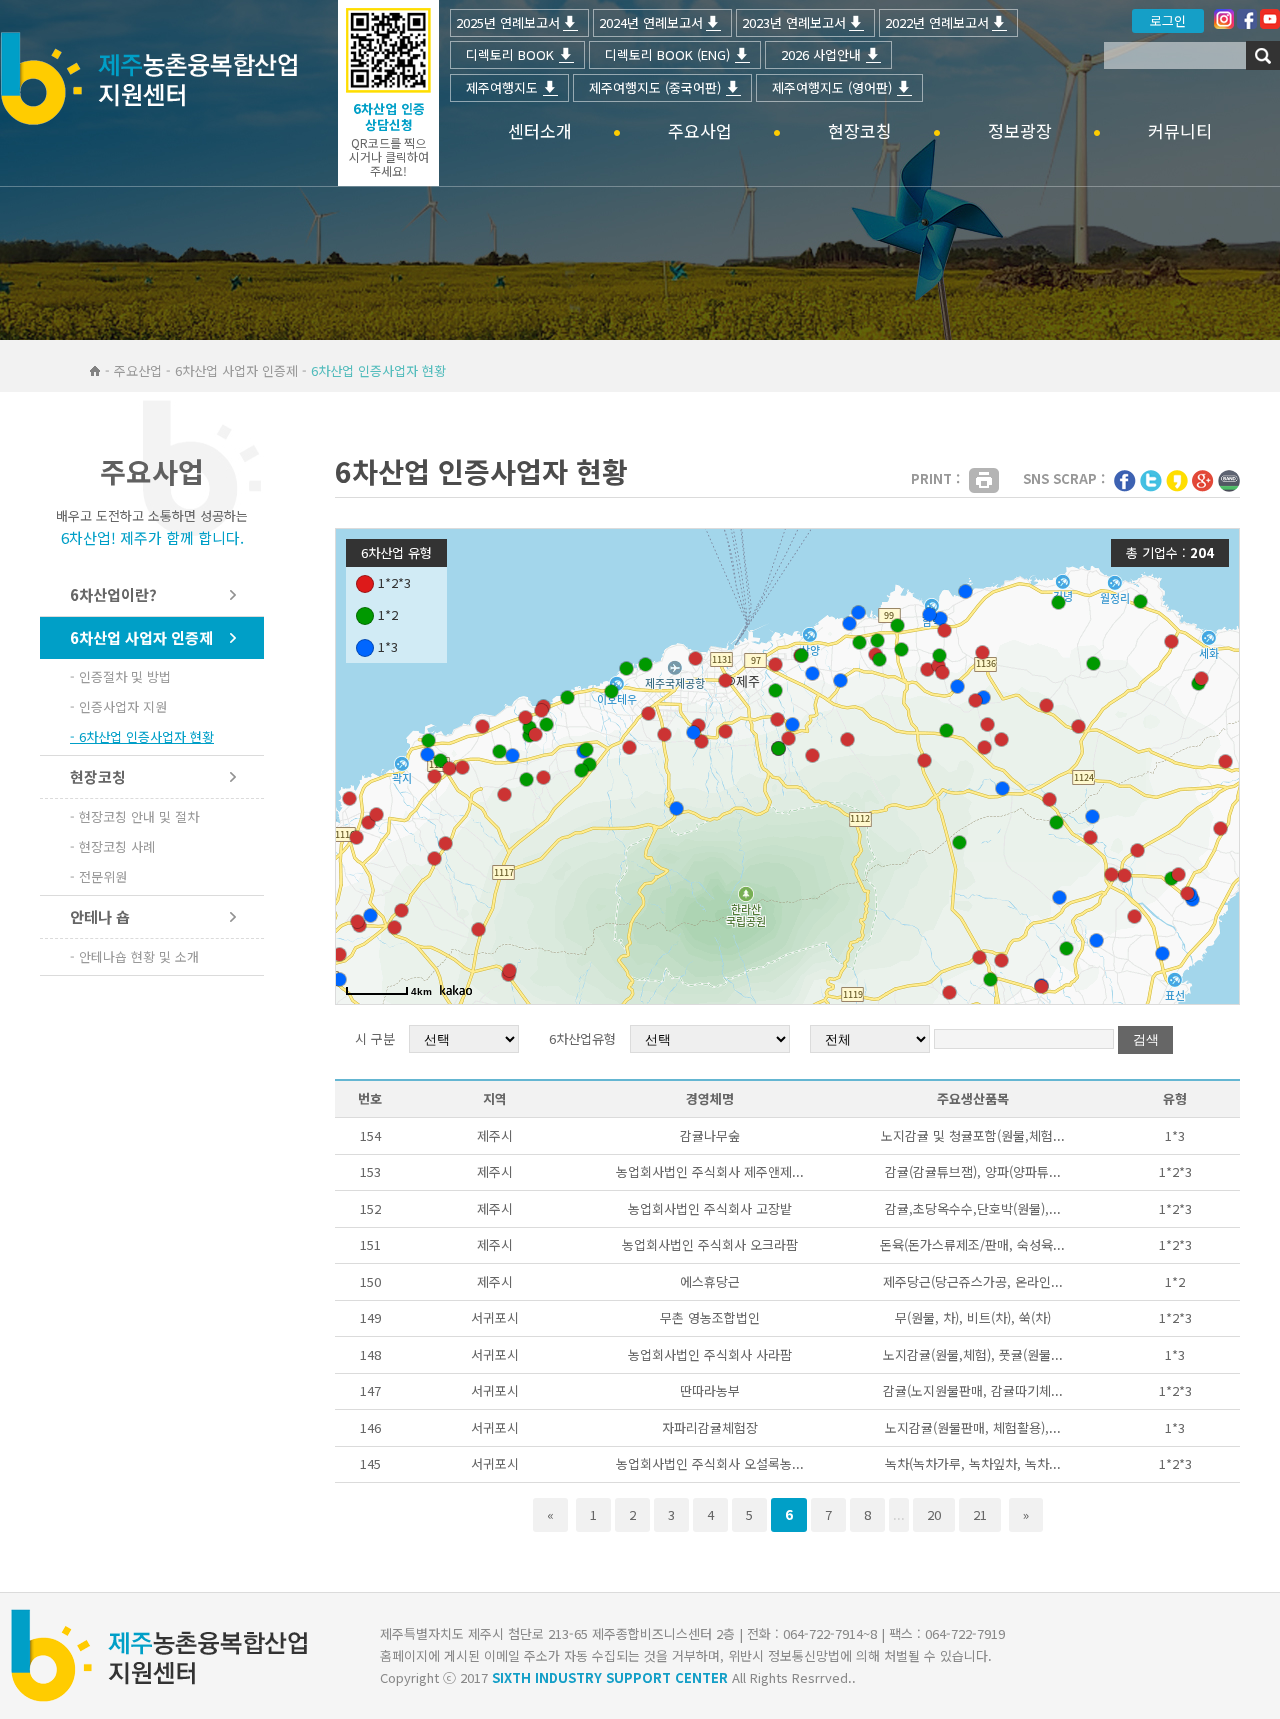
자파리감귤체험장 (710, 1427)
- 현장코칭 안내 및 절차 (134, 816)
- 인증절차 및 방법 (120, 676)
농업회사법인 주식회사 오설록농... (710, 1463)
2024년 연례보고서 (651, 22)
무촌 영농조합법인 (710, 1317)
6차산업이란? (113, 594)
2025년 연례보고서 (508, 22)
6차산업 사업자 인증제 (141, 637)
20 (934, 1514)
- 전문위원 (98, 876)
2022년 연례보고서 (937, 22)
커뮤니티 (1180, 131)
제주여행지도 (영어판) (832, 87)
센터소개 (540, 131)
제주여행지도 (502, 87)
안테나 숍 (100, 916)
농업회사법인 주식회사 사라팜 (710, 1354)
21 (980, 1514)
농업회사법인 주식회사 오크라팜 (710, 1244)
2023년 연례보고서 (794, 22)
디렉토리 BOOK (510, 54)
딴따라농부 (710, 1390)
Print (984, 480)
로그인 (1168, 20)
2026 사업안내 (821, 54)
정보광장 (1020, 131)
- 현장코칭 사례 (112, 846)
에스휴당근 (710, 1281)
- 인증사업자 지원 (118, 706)
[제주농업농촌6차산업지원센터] (149, 81)
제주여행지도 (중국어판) (655, 87)
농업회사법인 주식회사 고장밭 (710, 1208)
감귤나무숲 (710, 1135)
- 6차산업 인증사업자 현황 (142, 736)
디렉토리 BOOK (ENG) (667, 54)
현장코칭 (860, 131)
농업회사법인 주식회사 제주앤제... (710, 1171)
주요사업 (700, 131)
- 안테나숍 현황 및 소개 (134, 956)
